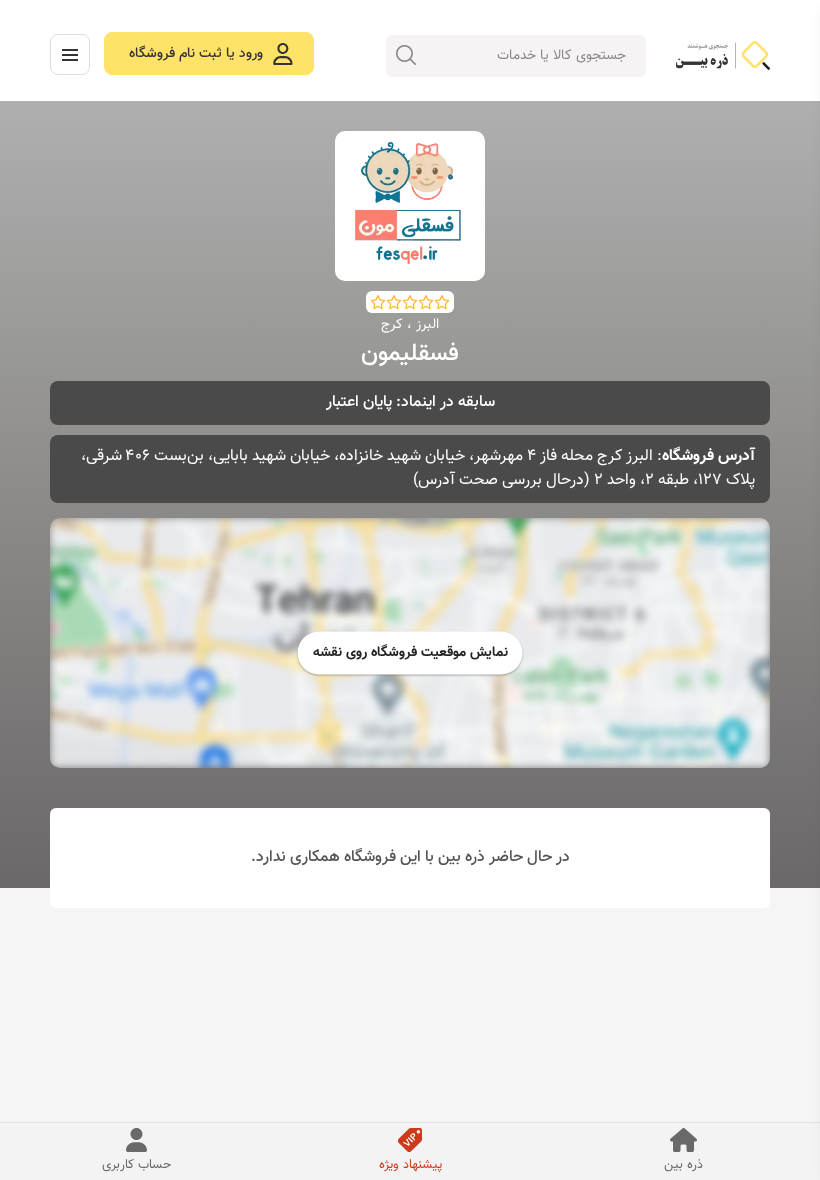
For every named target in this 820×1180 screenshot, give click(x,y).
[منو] (70, 54)
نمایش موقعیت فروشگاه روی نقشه (410, 653)
